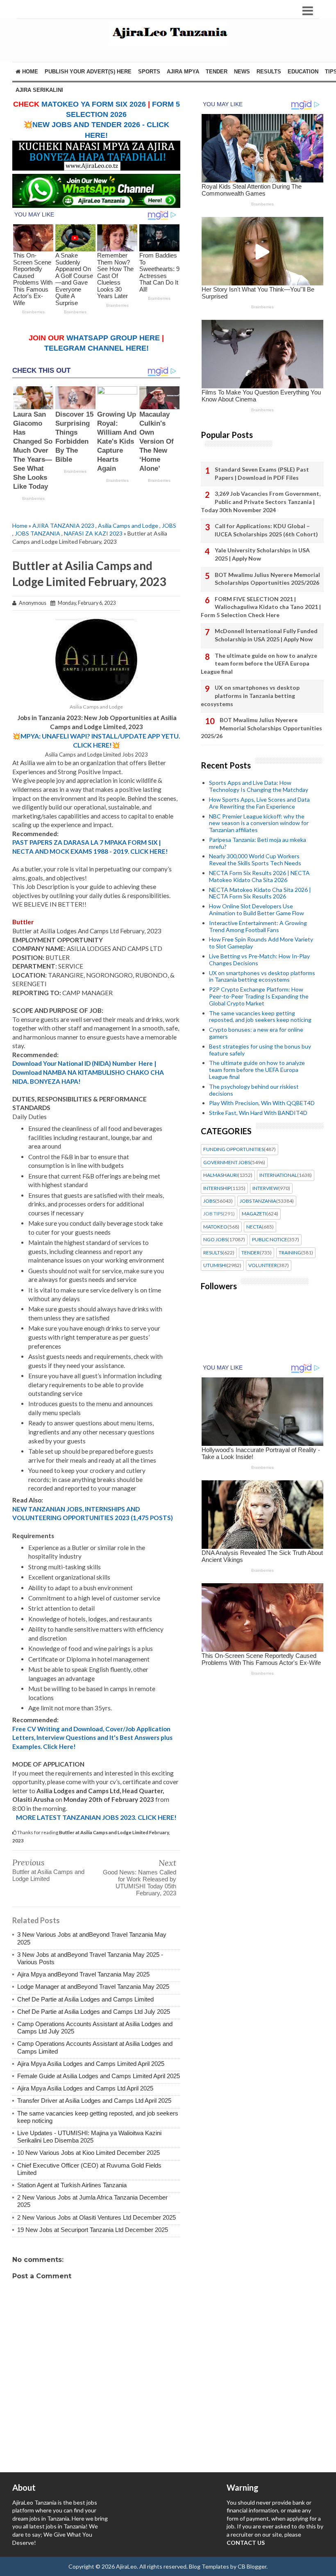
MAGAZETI (254, 1214)
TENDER (217, 72)
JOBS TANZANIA (37, 533)
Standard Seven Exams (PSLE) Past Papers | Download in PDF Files (262, 473)
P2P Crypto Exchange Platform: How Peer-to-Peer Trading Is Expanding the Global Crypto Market (259, 996)
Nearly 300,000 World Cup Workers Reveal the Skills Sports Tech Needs (255, 859)
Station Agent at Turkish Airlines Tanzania (72, 2185)
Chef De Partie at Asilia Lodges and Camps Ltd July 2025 (94, 2012)
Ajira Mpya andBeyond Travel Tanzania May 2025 (83, 1974)
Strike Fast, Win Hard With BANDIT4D (258, 1113)
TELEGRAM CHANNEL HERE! (96, 348)
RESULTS (269, 72)
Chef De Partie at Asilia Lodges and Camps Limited (85, 1999)
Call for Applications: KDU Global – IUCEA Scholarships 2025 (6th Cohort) (266, 530)
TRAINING (290, 1253)
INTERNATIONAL (278, 1175)
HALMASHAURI (220, 1175)
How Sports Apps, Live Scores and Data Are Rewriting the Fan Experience (259, 803)
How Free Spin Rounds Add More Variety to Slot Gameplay (261, 943)
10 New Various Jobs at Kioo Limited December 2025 (89, 2153)
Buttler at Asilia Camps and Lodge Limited (48, 1875)
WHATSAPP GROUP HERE (113, 338)
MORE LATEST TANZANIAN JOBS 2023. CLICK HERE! (96, 1817)
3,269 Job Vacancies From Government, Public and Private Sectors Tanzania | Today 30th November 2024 (261, 502)
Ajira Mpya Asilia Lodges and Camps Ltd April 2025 (85, 2088)
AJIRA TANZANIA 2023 (63, 525)
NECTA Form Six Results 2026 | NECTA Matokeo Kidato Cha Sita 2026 (259, 876)
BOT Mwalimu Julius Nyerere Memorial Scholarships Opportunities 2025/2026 (267, 579)
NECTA (254, 1227)
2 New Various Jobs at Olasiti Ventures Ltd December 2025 (96, 2217)
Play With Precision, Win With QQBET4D (262, 1103)
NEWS (242, 72)
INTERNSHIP (217, 1188)
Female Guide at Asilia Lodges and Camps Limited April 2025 (99, 2076)
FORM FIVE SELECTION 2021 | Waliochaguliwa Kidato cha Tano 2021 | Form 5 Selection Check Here (261, 607)
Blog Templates (209, 2566)
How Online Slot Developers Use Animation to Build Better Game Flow (257, 910)
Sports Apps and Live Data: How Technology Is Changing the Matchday (259, 786)
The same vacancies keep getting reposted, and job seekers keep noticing (260, 1017)
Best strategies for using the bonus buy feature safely (260, 1050)
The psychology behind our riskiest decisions (254, 1090)
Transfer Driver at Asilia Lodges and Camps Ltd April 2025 (94, 2101)
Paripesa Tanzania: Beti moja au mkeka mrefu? (258, 843)
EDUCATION (303, 72)
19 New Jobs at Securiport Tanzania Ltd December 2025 (93, 2230)
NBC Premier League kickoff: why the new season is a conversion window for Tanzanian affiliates (259, 823)
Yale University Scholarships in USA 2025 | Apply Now (262, 554)
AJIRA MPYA (183, 72)
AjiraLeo (126, 2566)
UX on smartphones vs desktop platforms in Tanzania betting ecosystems (250, 695)
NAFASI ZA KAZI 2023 (93, 533)
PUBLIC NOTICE (270, 1240)
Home (29, 72)
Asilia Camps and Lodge (128, 525)
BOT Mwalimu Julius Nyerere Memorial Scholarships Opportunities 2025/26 (261, 728)
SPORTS (149, 72)
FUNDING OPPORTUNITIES (234, 1149)
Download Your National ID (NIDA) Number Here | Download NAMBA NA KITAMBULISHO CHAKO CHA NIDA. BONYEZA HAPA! (88, 1072)
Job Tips (213, 1214)
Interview (265, 1188)
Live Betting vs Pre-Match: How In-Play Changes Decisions (259, 960)
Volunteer (263, 1265)
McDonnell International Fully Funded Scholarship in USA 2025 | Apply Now (266, 635)
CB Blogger (252, 2566)
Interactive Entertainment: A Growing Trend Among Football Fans (258, 926)
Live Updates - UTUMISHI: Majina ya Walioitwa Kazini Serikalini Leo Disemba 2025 (89, 2137)
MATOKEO (215, 1227)
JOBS (169, 525)
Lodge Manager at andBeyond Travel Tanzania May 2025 (93, 1987)
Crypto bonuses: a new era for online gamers (256, 1033)
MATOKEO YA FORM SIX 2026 (94, 104)
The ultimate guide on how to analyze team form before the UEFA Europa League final (259, 663)
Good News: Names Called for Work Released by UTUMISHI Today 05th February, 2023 (140, 1883)
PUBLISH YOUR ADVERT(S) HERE (88, 72)
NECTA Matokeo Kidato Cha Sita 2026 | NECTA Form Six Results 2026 (260, 893)
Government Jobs (227, 1163)
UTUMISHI (215, 1265)
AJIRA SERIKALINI (39, 90)
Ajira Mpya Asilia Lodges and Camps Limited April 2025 (91, 2064)
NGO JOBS (215, 1240)
